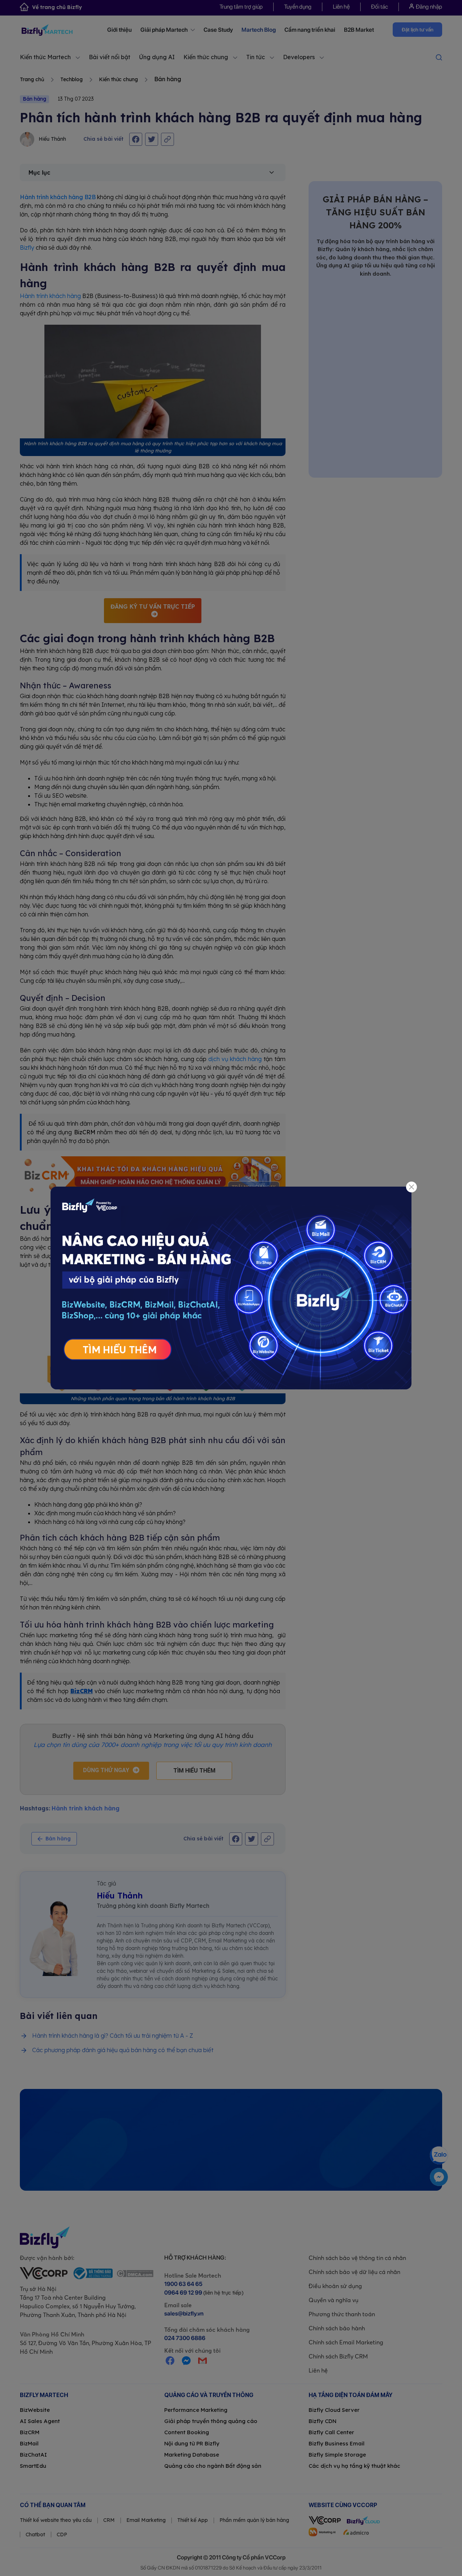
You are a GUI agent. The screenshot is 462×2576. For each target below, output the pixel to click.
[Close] (412, 1187)
